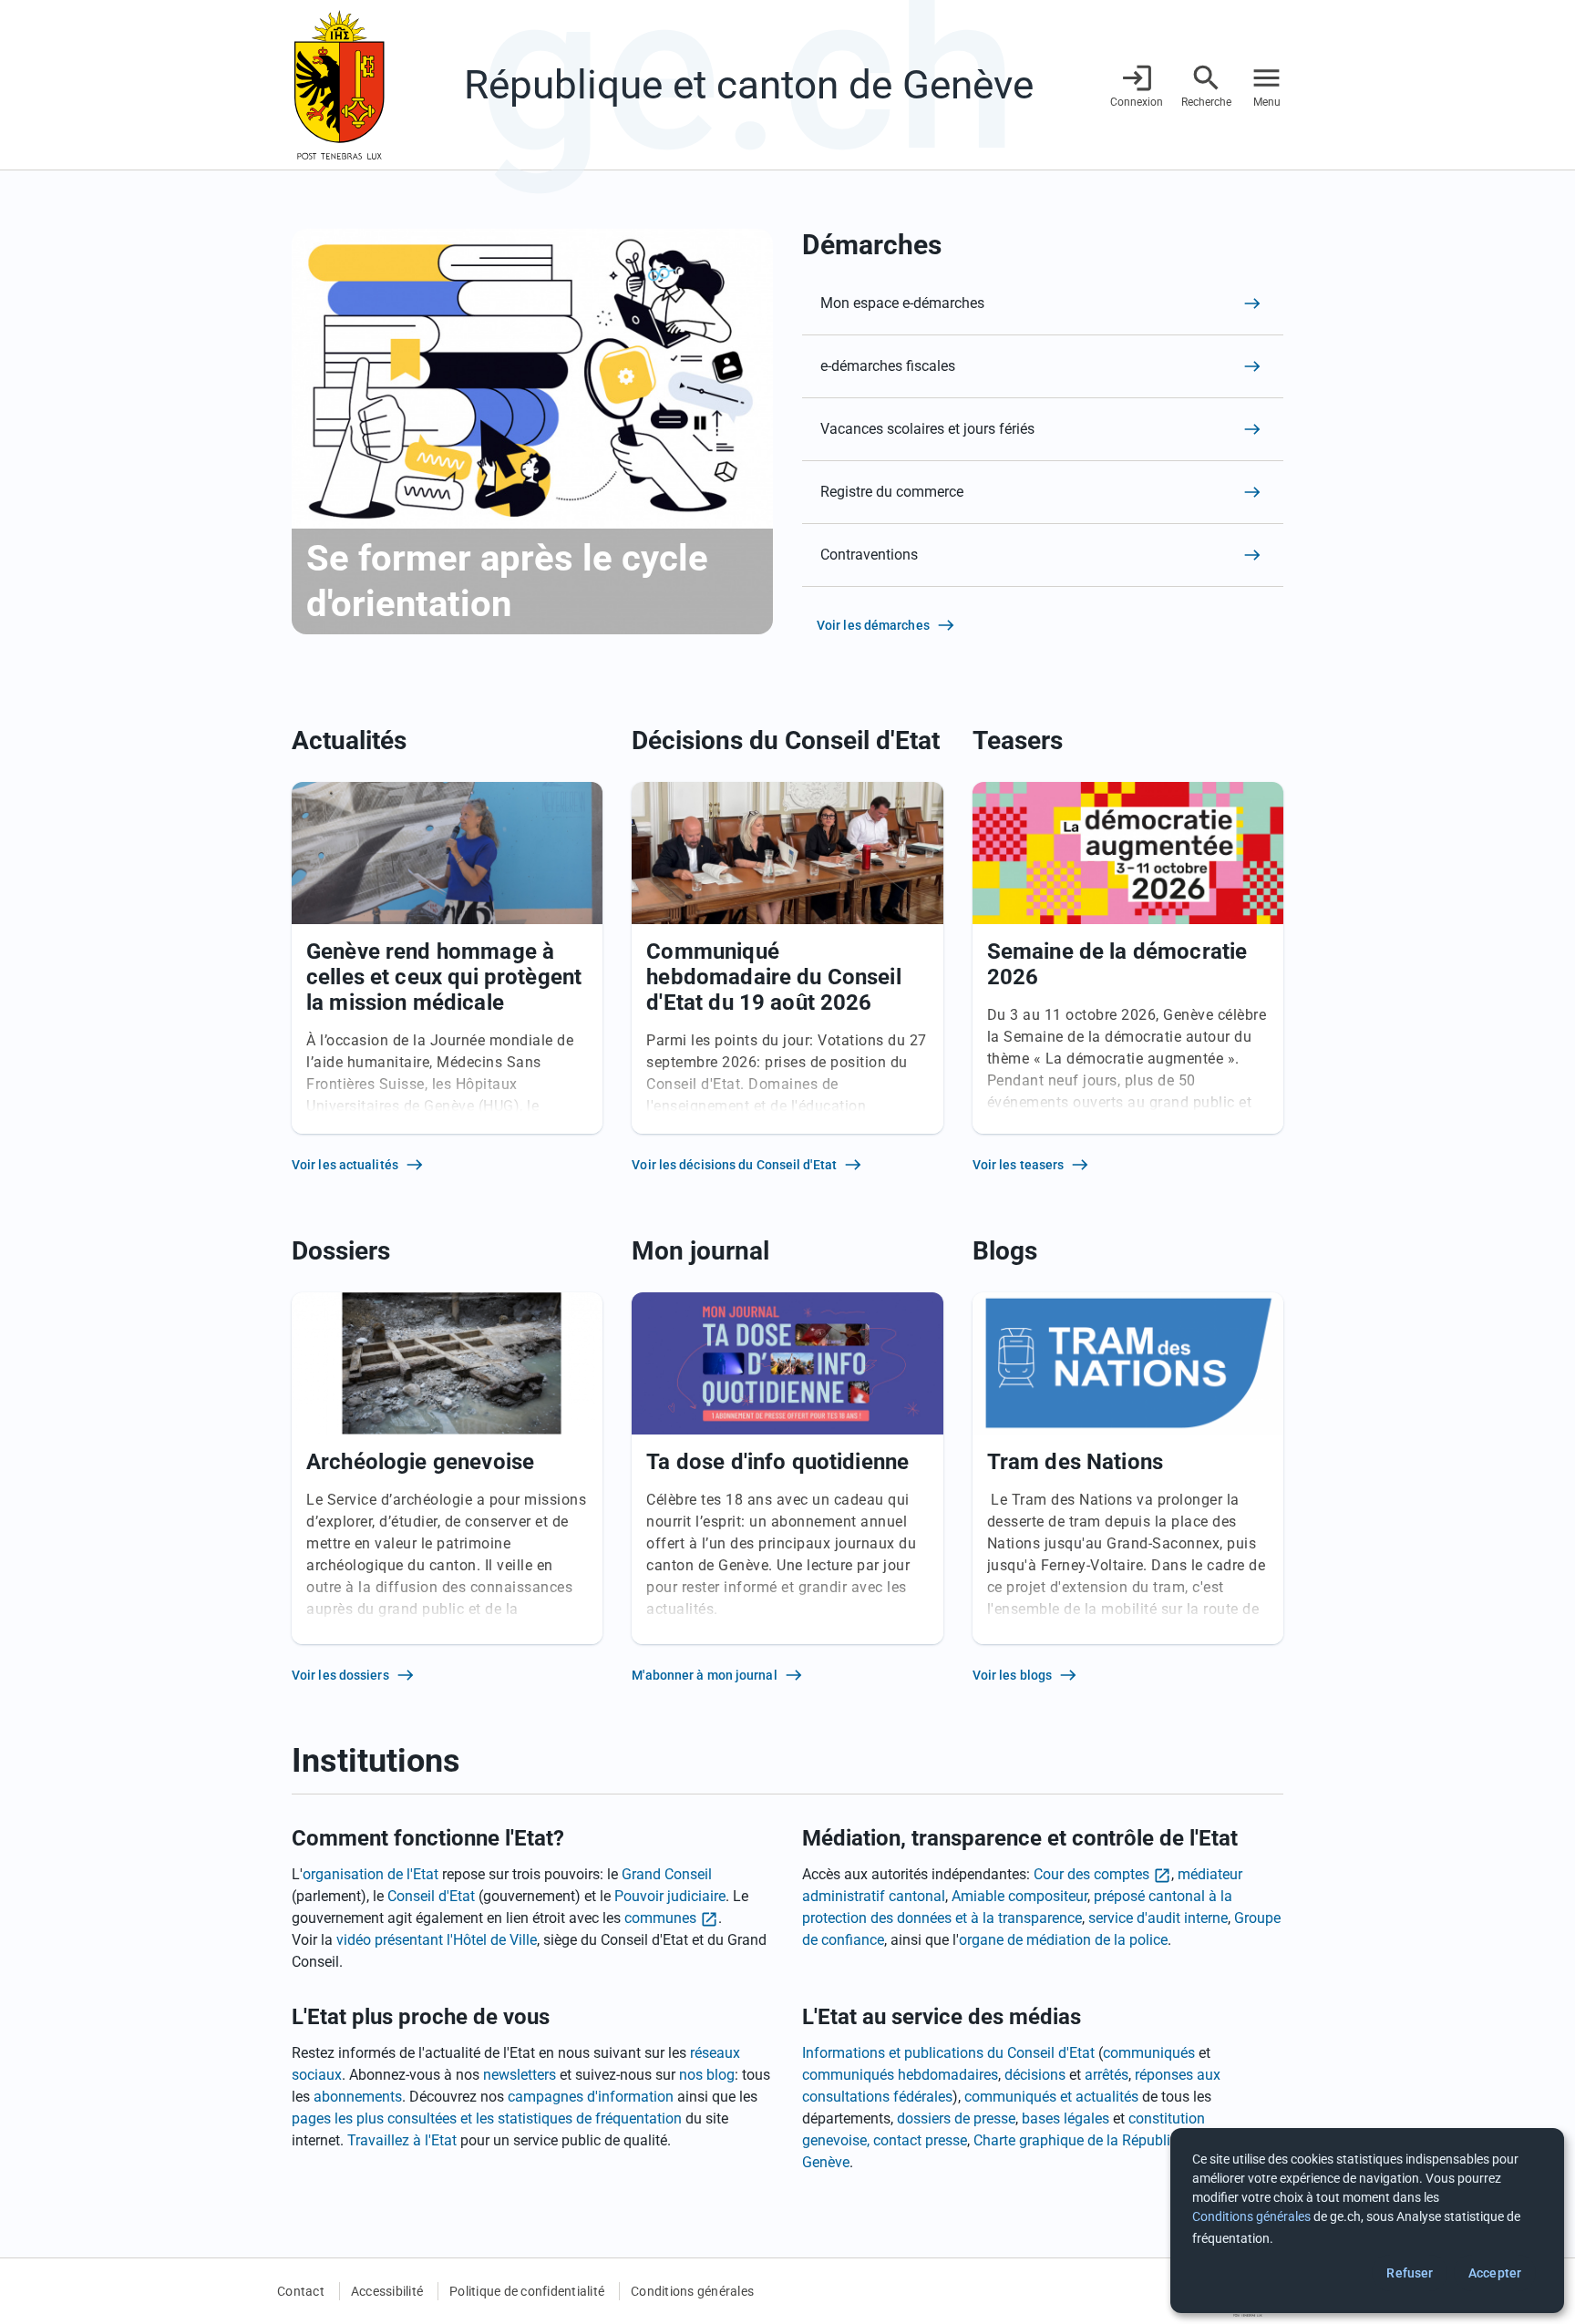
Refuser (1410, 2273)
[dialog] (1367, 2221)
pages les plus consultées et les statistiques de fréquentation (487, 2118)
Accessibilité (387, 2291)
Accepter (1495, 2273)
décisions (1035, 2075)
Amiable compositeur (1019, 1896)
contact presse (920, 2140)
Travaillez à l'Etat (402, 2140)
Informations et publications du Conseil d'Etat (948, 2053)
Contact (301, 2291)
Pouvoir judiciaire (670, 1896)
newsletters (520, 2075)
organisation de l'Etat (371, 1874)
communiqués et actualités (1051, 2097)
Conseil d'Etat (431, 1896)
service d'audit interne (1158, 1918)
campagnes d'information (591, 2097)
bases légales (1065, 2118)
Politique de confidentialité (527, 2291)
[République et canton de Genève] (339, 85)
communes (660, 1918)
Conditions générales (692, 2291)
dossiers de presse (956, 2118)
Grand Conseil (667, 1874)
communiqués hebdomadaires (900, 2075)
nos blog (707, 2075)
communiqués (1149, 2053)
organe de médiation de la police (1063, 1940)
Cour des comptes (1091, 1874)
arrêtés (1107, 2075)
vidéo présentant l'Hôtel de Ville (437, 1940)
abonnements (358, 2097)
